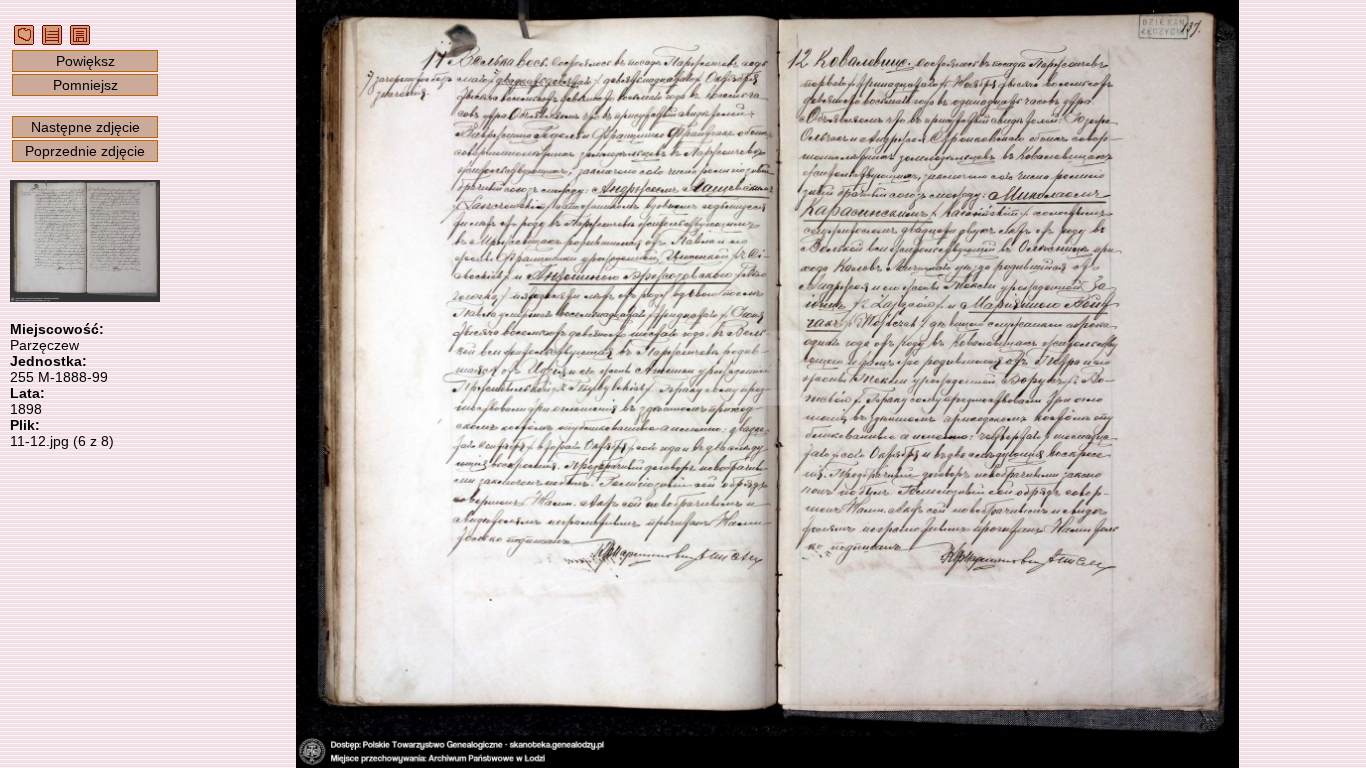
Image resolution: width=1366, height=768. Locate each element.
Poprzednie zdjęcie (85, 151)
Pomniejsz (85, 85)
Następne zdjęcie (85, 127)
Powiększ (85, 61)
